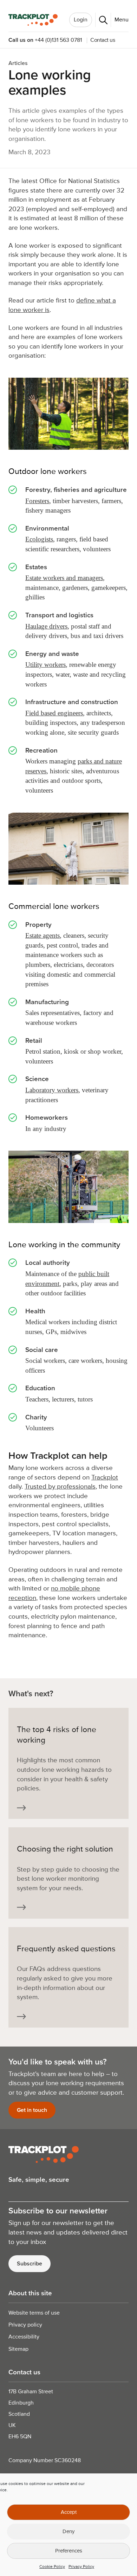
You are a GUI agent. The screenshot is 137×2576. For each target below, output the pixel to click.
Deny (68, 2532)
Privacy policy (25, 2325)
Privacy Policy (81, 2567)
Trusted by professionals (60, 1487)
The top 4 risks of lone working (57, 1735)
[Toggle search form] (101, 20)
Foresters (37, 501)
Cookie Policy (52, 2567)
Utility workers (45, 665)
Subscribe (30, 2264)
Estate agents (43, 935)
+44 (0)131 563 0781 (58, 40)
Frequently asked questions (66, 1949)
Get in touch (32, 2110)
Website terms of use (34, 2313)
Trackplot (105, 1478)
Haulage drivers (46, 626)
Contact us (103, 40)
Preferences (69, 2551)
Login (81, 20)
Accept (69, 2512)
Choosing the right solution (65, 1849)
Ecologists (39, 539)
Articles (18, 63)
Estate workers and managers (64, 578)
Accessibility (24, 2337)
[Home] (33, 20)
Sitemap (18, 2349)
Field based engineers (54, 713)
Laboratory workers (52, 1090)
